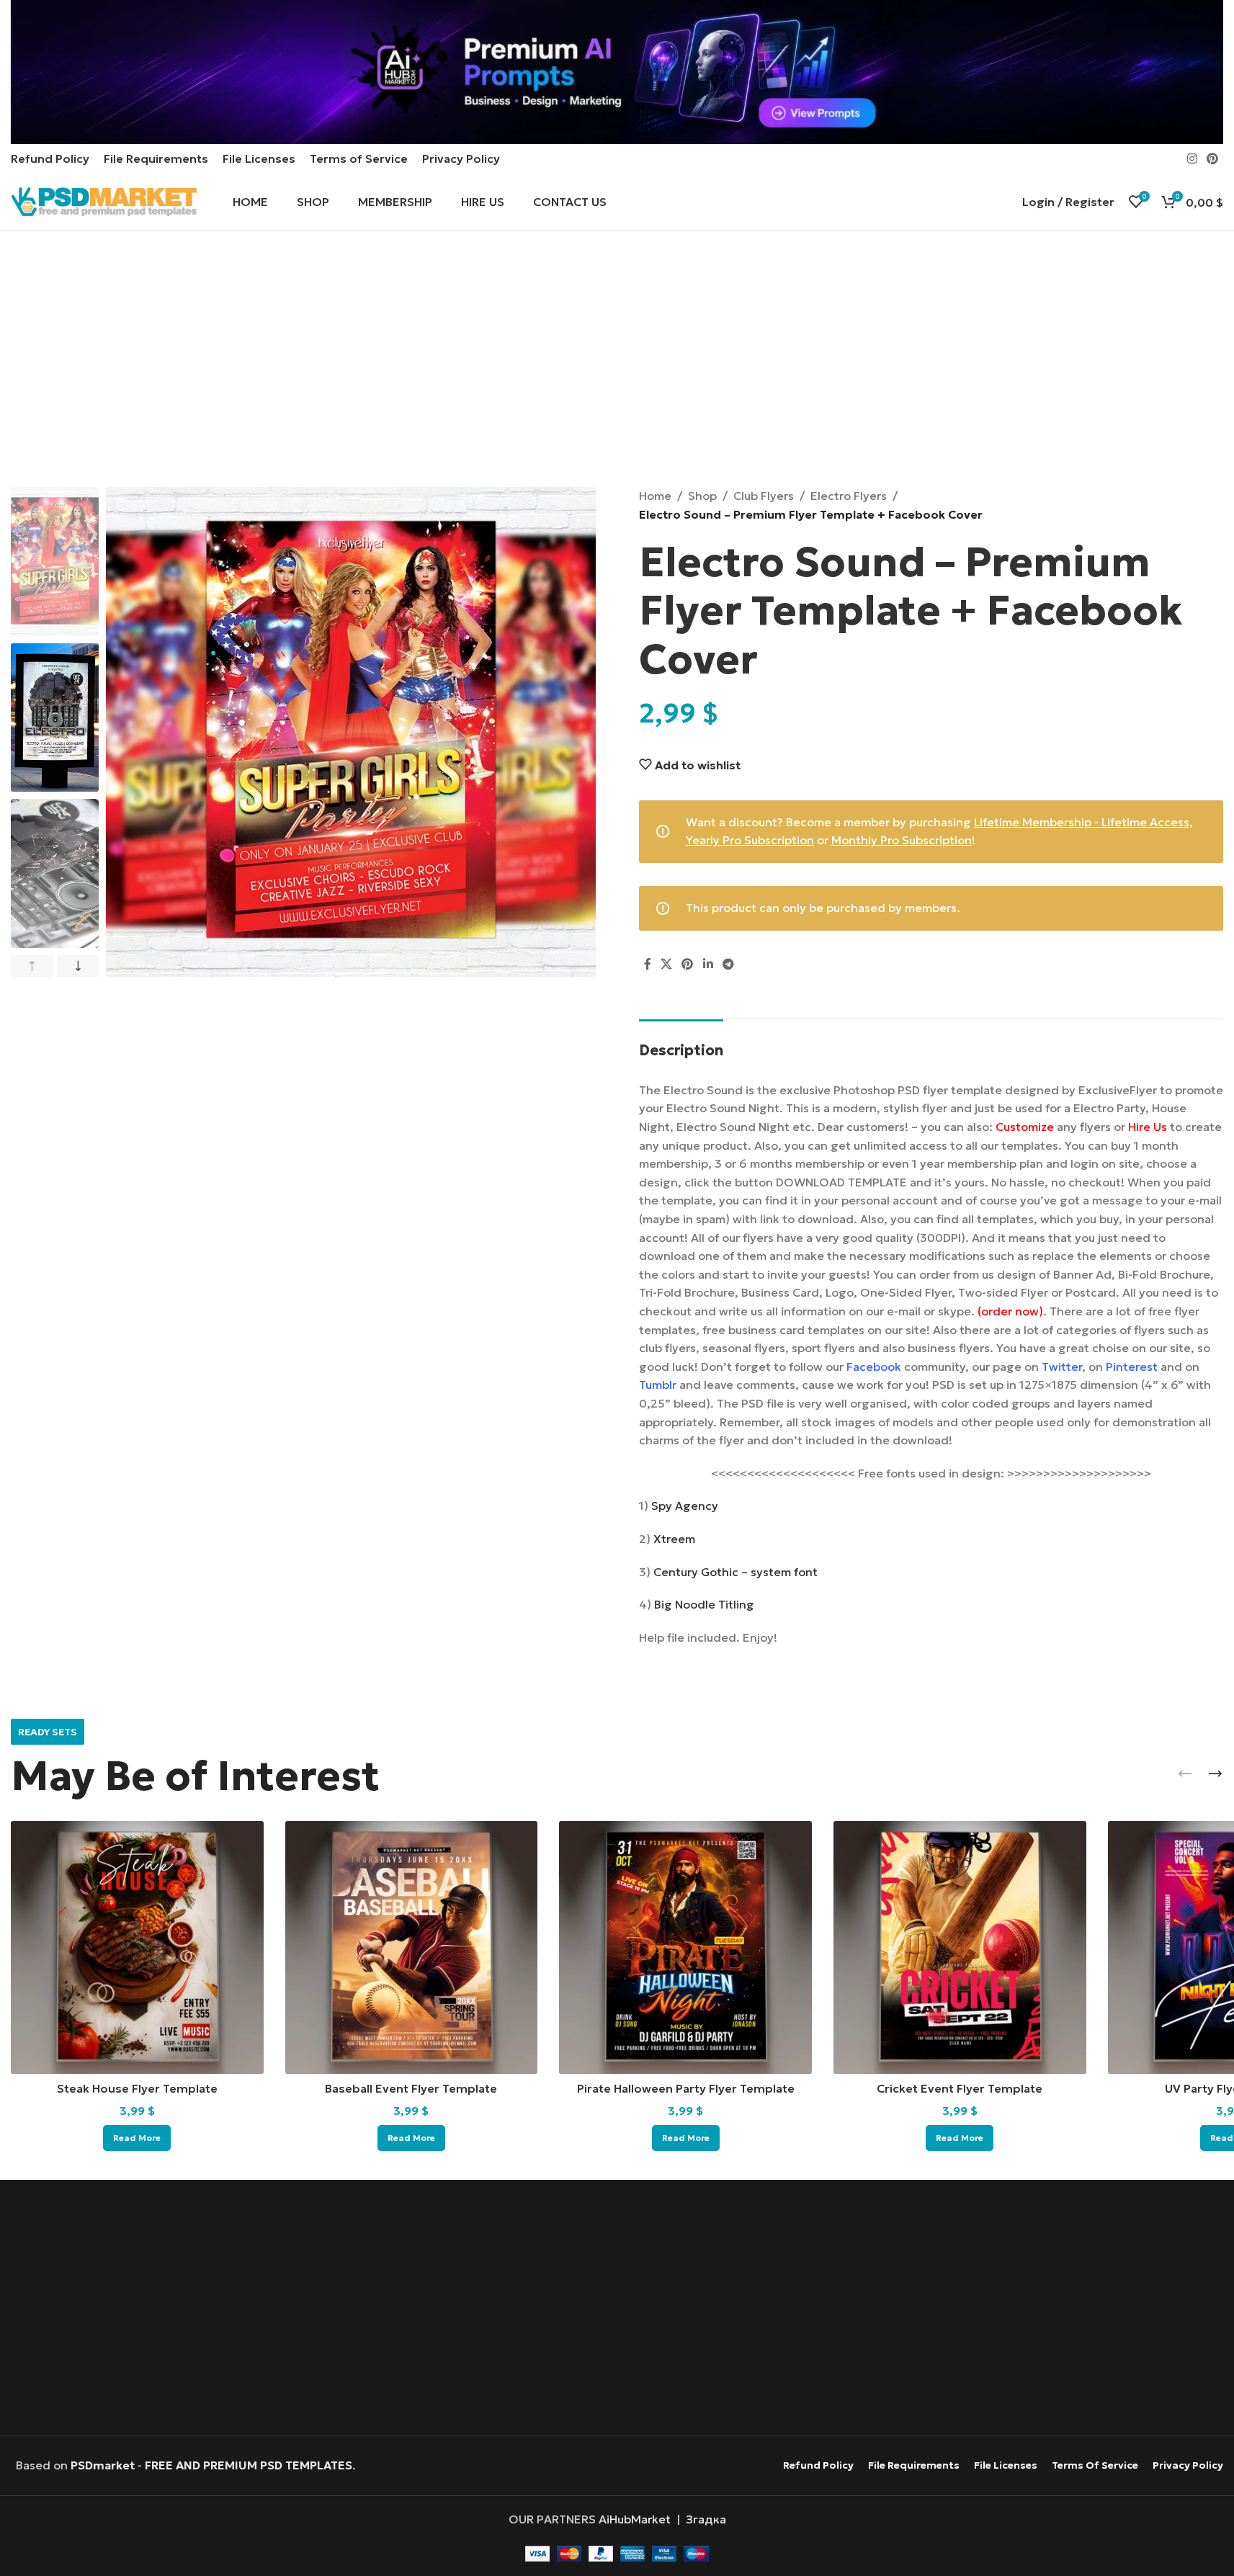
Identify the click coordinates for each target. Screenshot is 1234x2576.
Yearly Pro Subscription (750, 840)
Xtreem (674, 1539)
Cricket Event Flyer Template (960, 2088)
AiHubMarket (635, 2519)
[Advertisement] (617, 361)
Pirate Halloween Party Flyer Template (686, 2088)
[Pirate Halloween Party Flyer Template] (685, 1947)
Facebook (874, 1367)
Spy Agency (685, 1506)
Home (655, 496)
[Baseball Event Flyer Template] (412, 1947)
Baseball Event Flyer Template (411, 2088)
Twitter (1062, 1367)
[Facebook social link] (648, 965)
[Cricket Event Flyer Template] (960, 1947)
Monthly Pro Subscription (902, 840)
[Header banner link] (617, 72)
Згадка (706, 2519)
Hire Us (1148, 1127)
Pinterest (1132, 1367)
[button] (32, 966)
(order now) (1010, 1311)
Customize (1025, 1127)
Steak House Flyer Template (137, 2088)
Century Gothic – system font (736, 1572)
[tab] (681, 1043)
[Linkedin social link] (708, 965)
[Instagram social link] (1192, 158)
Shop (702, 496)
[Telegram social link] (728, 965)
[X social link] (667, 965)
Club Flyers (764, 496)
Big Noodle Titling (704, 1604)
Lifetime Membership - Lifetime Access (1082, 822)
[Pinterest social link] (1213, 158)
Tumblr (658, 1385)
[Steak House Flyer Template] (137, 1947)
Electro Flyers (849, 496)
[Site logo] (104, 200)
